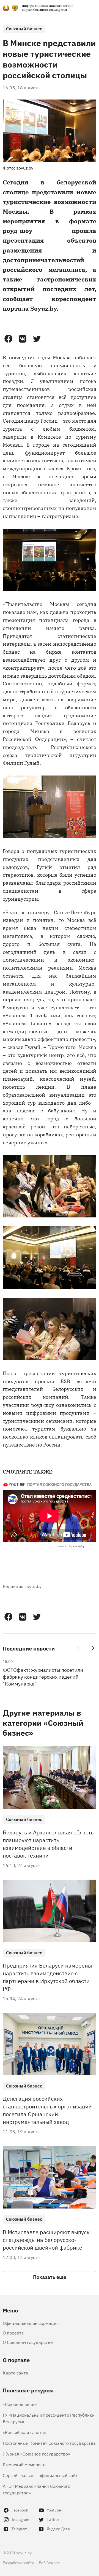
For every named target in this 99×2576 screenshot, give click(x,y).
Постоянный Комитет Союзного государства (49, 2443)
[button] (8, 339)
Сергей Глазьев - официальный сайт (40, 2475)
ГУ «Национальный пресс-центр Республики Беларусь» (49, 2418)
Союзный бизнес (24, 28)
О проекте (13, 2333)
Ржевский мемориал (24, 2464)
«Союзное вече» (20, 2404)
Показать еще (50, 2277)
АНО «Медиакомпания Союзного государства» (37, 2489)
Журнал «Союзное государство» (36, 2454)
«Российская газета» (24, 2432)
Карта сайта (16, 2373)
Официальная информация (31, 2323)
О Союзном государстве (28, 2342)
